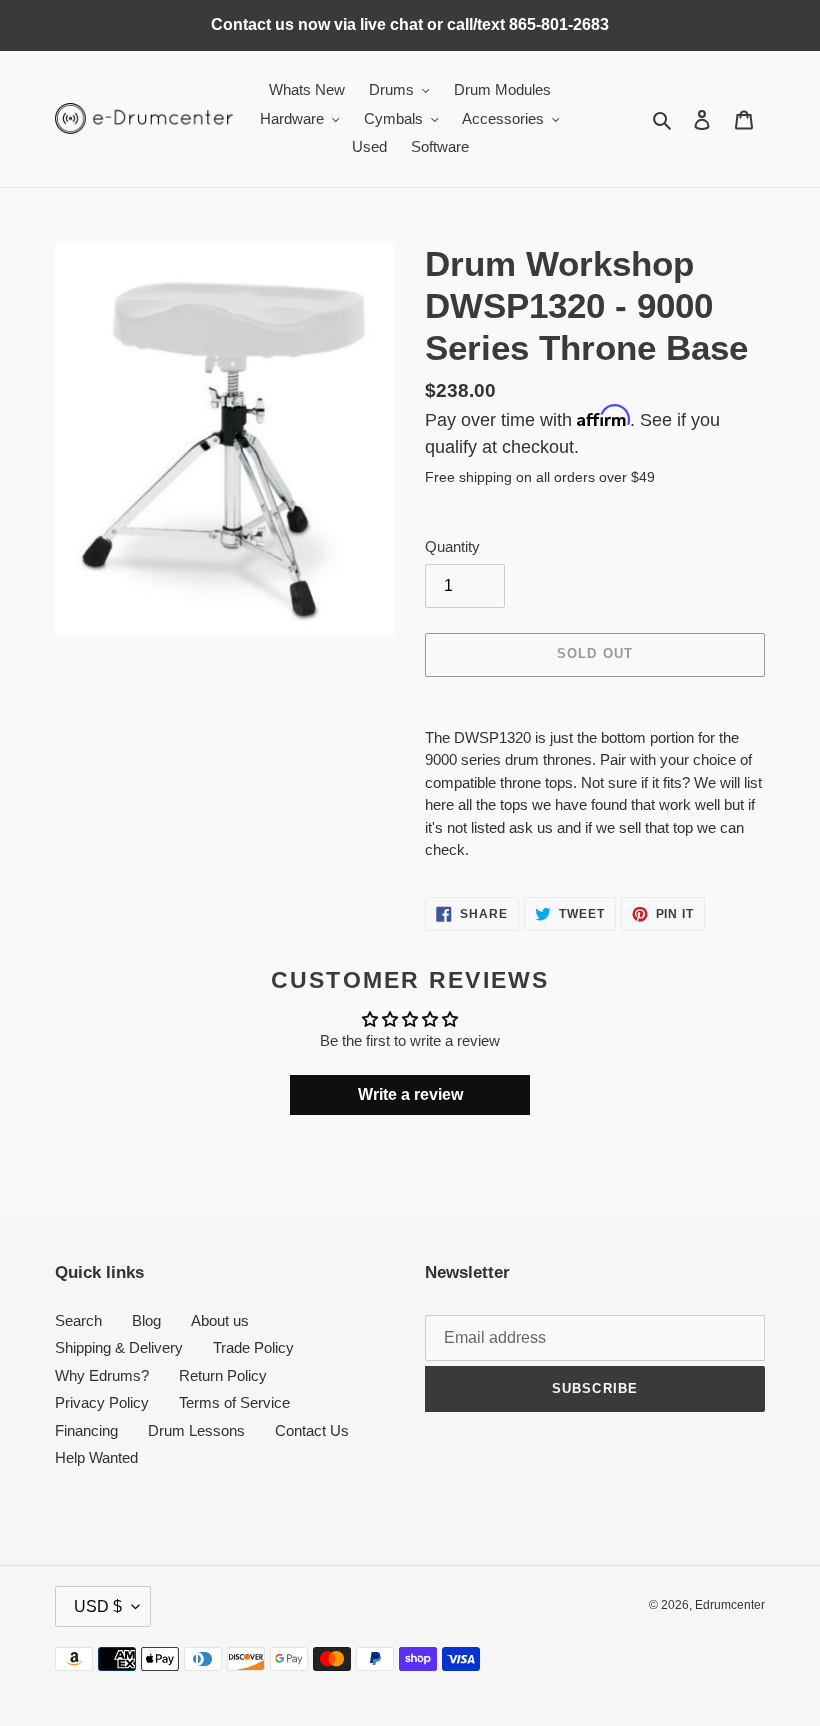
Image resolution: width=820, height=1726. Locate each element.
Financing (86, 1430)
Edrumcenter (730, 1605)
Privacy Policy (102, 1402)
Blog (146, 1320)
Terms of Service (234, 1402)
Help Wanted (96, 1457)
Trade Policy (253, 1347)
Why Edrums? (102, 1375)
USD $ (98, 1606)
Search (78, 1320)
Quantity (452, 546)
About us (220, 1320)
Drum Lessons (196, 1430)
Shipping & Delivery (119, 1347)
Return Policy (223, 1375)
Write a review (410, 1094)
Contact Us (312, 1430)
